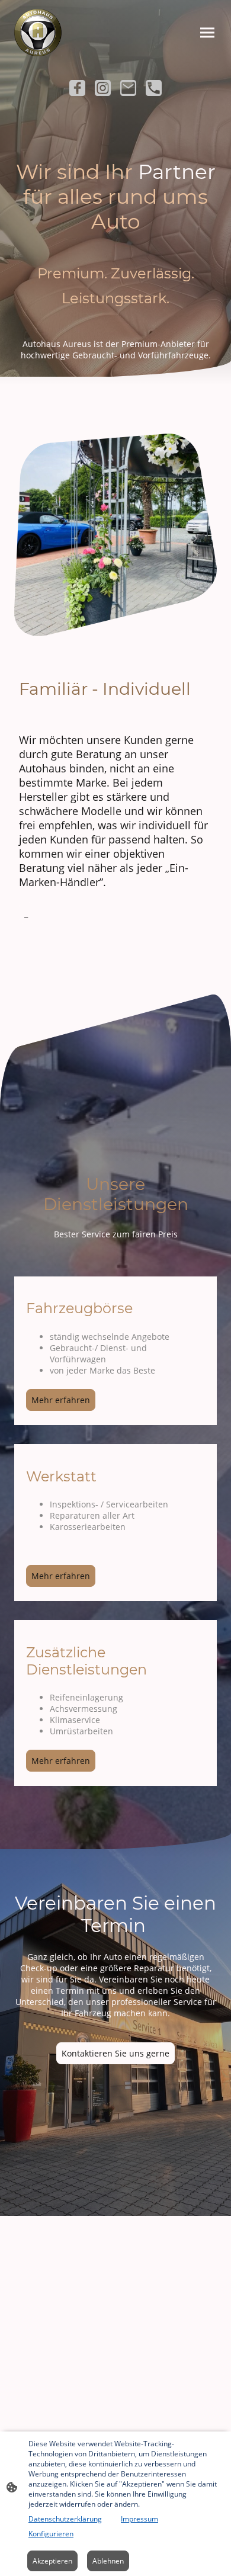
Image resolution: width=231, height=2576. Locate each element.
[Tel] (154, 88)
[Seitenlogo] (38, 33)
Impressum (139, 2519)
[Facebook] (77, 88)
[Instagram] (103, 88)
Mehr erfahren (61, 1400)
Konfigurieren (51, 2534)
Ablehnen (108, 2561)
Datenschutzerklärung (65, 2519)
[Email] (128, 88)
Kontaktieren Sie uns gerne (115, 2053)
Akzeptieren (52, 2561)
